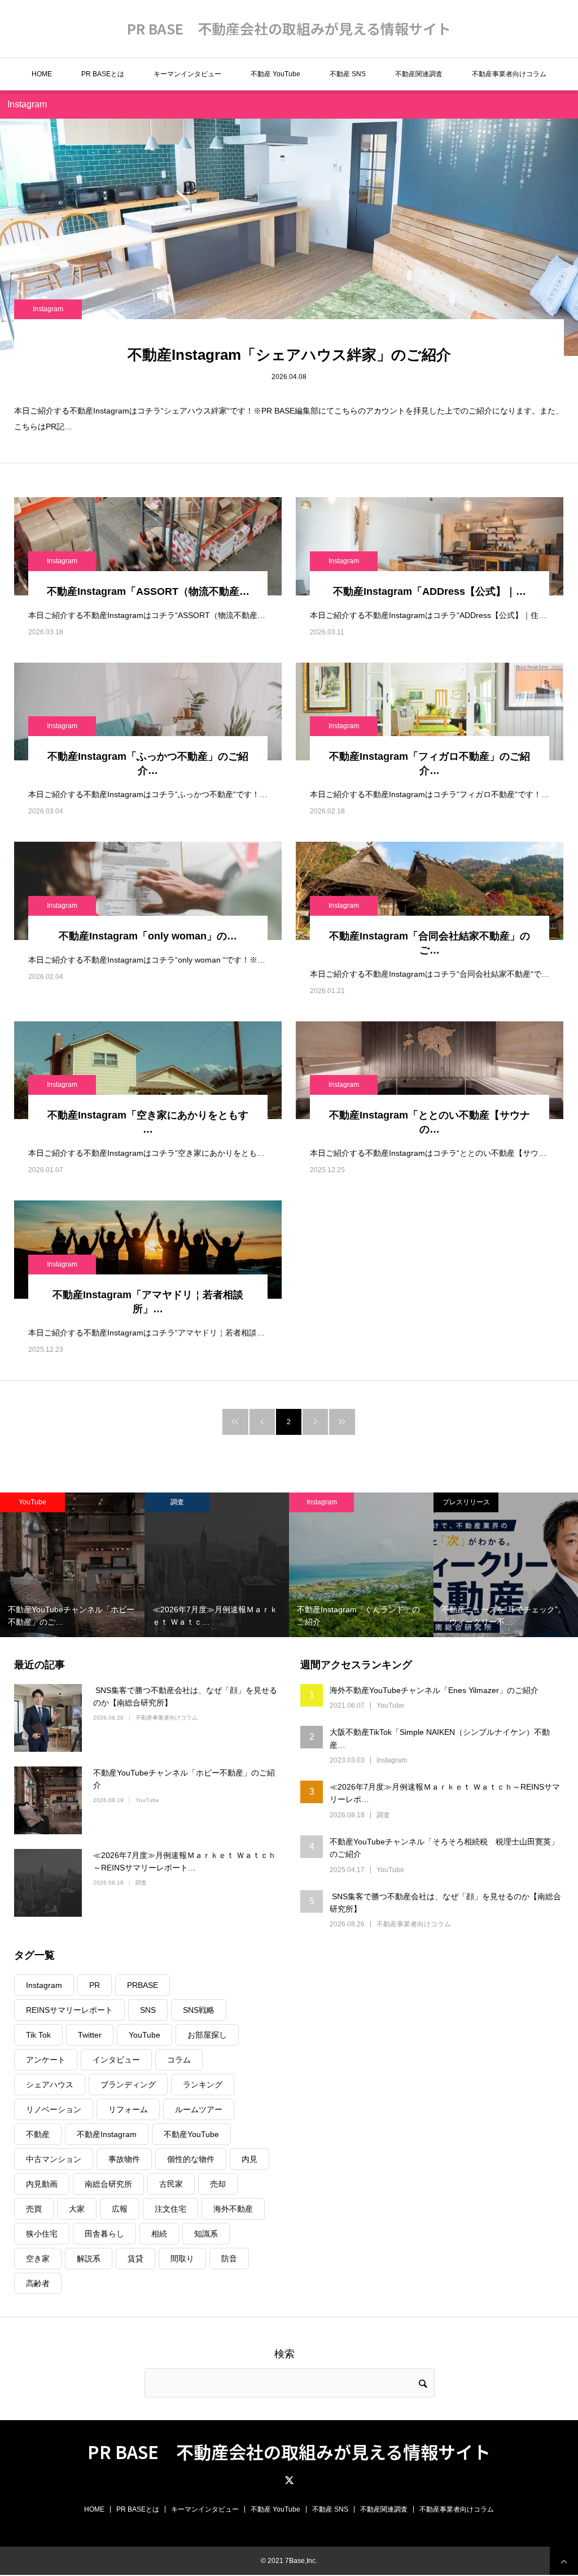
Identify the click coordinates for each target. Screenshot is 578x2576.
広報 (120, 2209)
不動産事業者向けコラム (509, 74)
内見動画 (42, 2184)
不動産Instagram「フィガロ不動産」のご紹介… (430, 763)
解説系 (89, 2259)
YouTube (32, 1502)
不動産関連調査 (419, 74)
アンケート (46, 2060)
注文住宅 (170, 2209)
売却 (218, 2184)
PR (95, 1985)
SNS (148, 2010)
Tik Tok (38, 2035)
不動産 (38, 2134)
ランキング (203, 2085)
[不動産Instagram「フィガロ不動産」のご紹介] (430, 712)
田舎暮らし (104, 2234)
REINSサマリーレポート (69, 2010)
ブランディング (128, 2085)
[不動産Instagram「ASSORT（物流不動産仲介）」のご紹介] (148, 546)
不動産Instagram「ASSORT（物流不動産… (148, 591)
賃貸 (135, 2259)
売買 (34, 2209)
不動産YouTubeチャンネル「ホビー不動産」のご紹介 (184, 1779)
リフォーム (128, 2109)
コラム (179, 2060)
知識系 (206, 2234)
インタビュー (116, 2060)
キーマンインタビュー (187, 74)
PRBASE (143, 1985)
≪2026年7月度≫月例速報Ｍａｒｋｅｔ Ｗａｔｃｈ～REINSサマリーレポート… (185, 1861)
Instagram (48, 309)
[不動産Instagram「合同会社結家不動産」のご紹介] (430, 891)
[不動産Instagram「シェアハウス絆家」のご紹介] (289, 237)
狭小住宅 (42, 2234)
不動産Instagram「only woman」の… (148, 936)
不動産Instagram (107, 2134)
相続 (159, 2234)
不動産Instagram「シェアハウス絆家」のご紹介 (289, 355)
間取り (182, 2259)
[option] (72, 1565)
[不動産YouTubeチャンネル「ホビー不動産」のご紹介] (48, 1800)
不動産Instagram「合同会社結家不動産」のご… (430, 943)
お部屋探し (207, 2035)
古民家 (171, 2184)
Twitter (90, 2035)
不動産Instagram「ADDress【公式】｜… (430, 591)
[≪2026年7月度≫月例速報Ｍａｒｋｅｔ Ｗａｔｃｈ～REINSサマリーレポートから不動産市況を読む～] (48, 1883)
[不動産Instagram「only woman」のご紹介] (148, 891)
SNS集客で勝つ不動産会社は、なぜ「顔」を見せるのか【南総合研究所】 (185, 1696)
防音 (229, 2259)
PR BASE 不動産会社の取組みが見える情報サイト (289, 28)
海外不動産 (233, 2209)
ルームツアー (199, 2109)
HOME (42, 74)
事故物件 (124, 2159)
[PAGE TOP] (564, 2561)
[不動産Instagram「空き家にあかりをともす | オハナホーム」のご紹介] (148, 1070)
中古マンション (54, 2159)
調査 (177, 1502)
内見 (249, 2159)
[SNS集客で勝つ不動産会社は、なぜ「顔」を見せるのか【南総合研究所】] (48, 1718)
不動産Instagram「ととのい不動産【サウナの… (430, 1122)
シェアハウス (50, 2085)
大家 (77, 2209)
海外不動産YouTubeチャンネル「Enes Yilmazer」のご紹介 (434, 1690)
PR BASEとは (103, 74)
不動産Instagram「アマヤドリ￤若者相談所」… (148, 1302)
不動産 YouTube (275, 74)
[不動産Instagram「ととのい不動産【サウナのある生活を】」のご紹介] (430, 1070)
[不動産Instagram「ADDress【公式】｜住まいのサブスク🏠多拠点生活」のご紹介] (430, 546)
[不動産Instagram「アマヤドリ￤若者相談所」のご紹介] (148, 1249)
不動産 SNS (348, 74)
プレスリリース (466, 1502)
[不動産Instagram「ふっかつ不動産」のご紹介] (148, 712)
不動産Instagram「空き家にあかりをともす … (148, 1122)
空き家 (38, 2259)
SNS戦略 (199, 2010)
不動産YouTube (191, 2134)
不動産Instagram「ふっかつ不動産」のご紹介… (148, 763)
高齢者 (38, 2283)
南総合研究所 (108, 2184)
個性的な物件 (191, 2159)
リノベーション (54, 2109)
